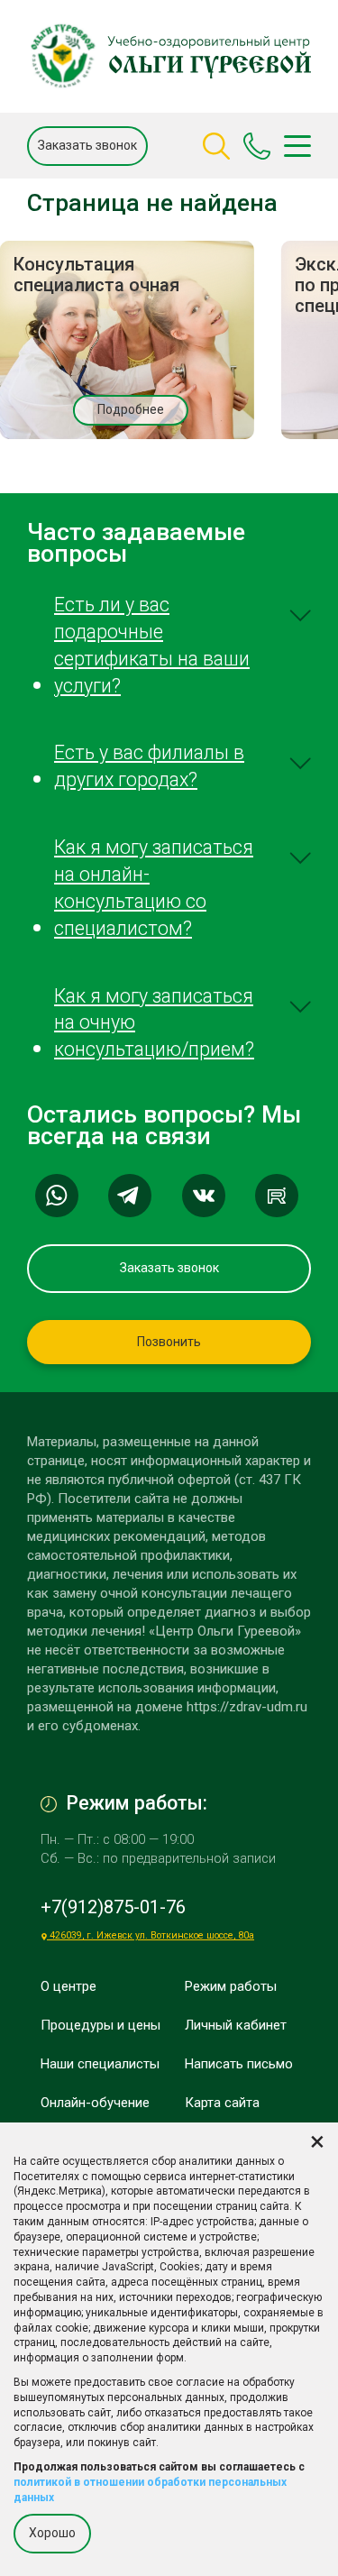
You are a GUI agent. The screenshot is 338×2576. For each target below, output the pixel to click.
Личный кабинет (236, 2025)
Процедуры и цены (100, 2025)
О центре (69, 1986)
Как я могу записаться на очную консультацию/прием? (154, 1023)
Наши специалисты (100, 2064)
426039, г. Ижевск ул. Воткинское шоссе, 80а (151, 1935)
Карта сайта (222, 2103)
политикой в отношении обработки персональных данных (150, 2490)
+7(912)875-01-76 (113, 1907)
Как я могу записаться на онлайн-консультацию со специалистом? (154, 888)
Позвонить (169, 1342)
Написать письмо (239, 2064)
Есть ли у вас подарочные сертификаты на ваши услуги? (152, 645)
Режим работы (231, 1986)
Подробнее (131, 409)
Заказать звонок (87, 145)
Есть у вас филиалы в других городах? (149, 766)
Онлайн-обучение (95, 2103)
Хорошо (52, 2533)
